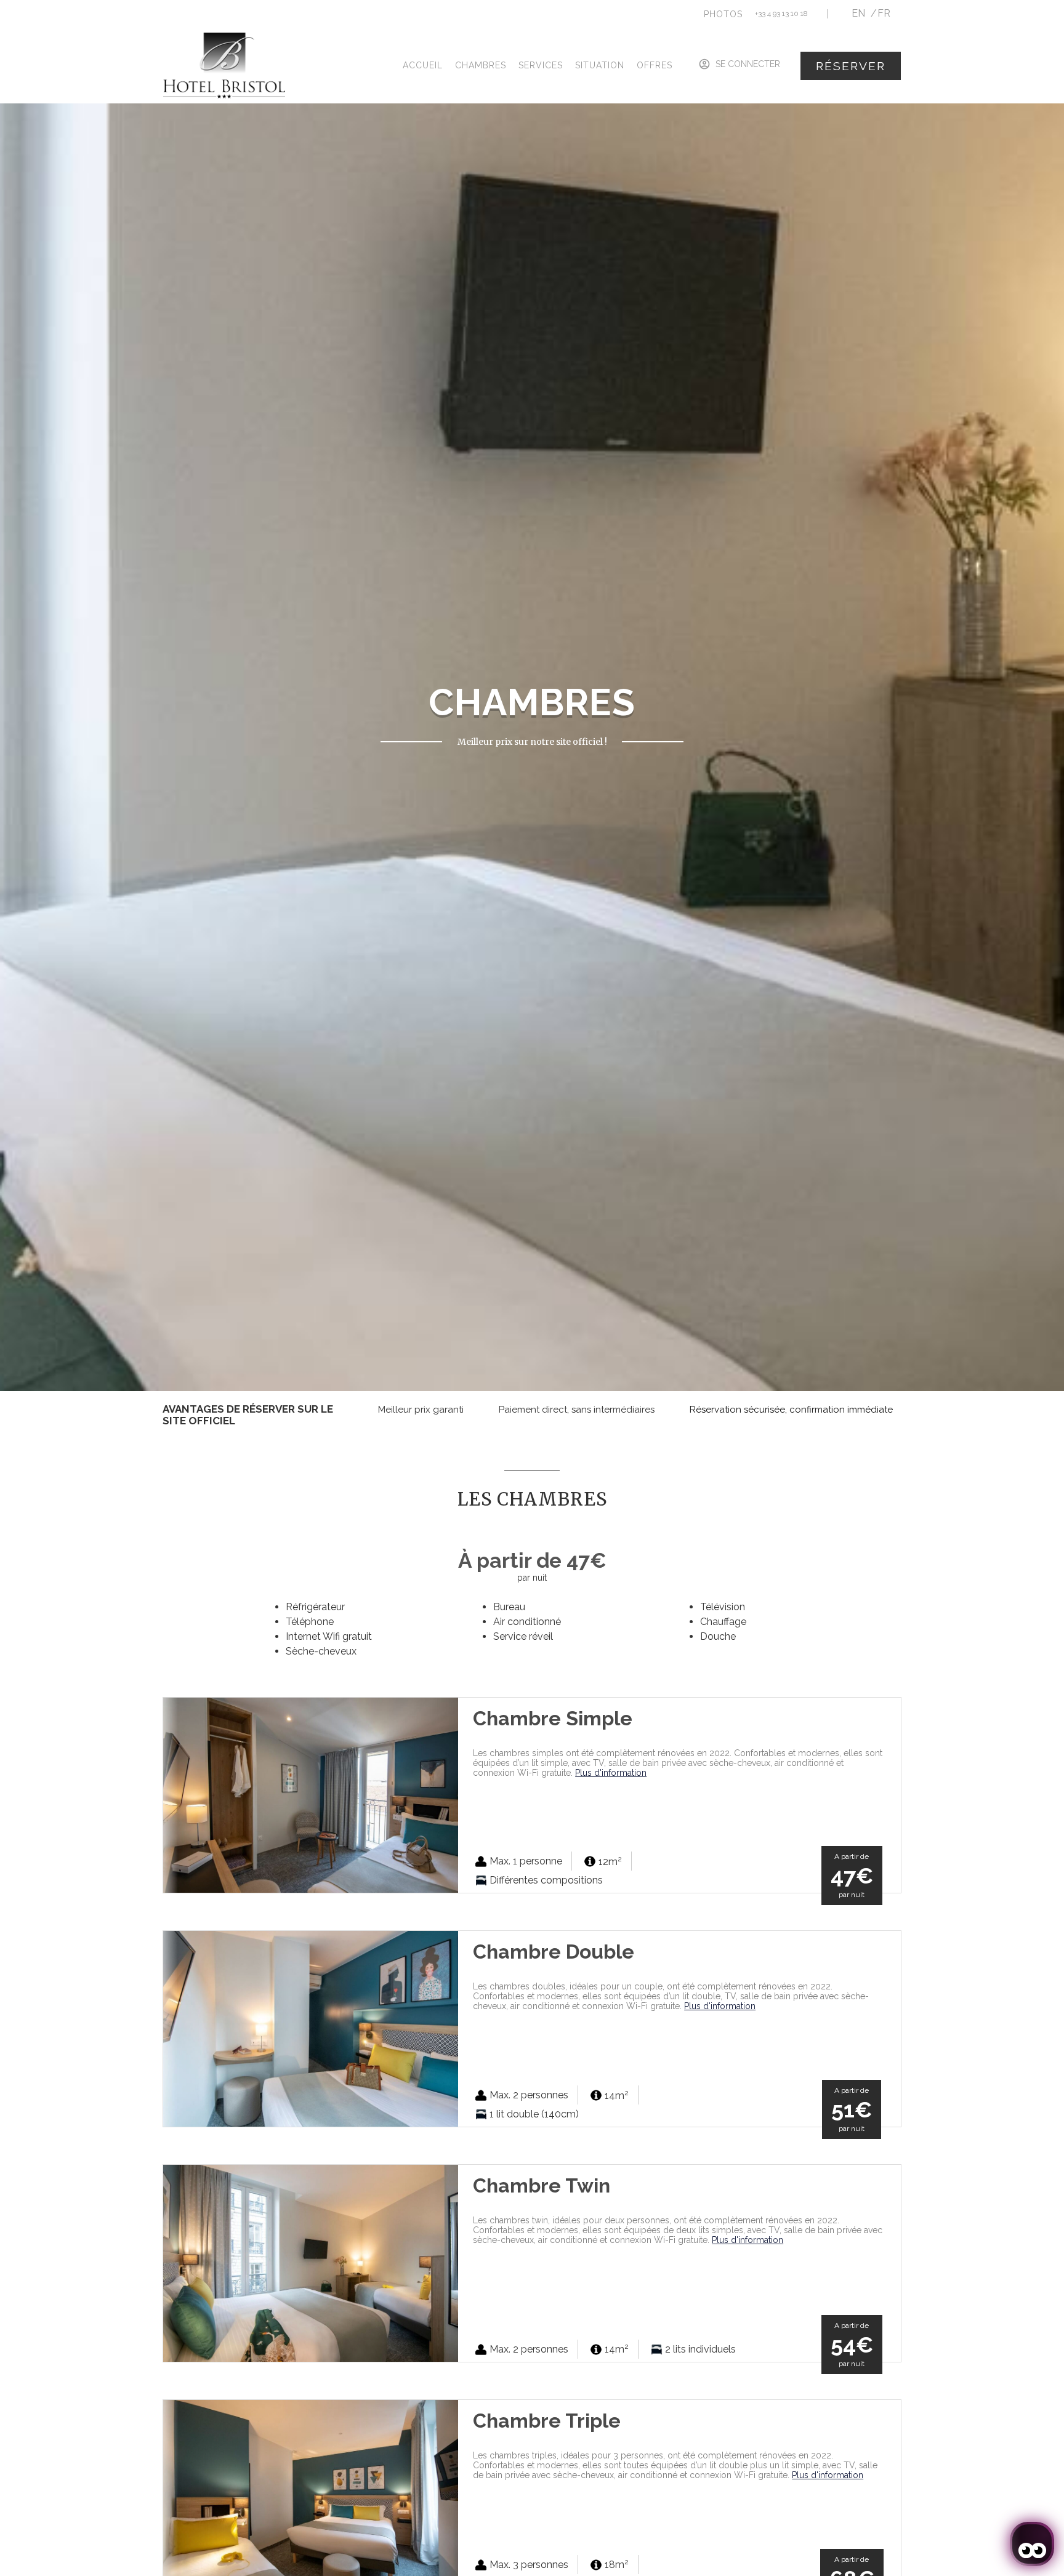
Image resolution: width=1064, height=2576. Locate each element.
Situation (600, 65)
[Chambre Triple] (311, 2497)
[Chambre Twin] (311, 2262)
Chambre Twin (542, 2185)
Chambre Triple (547, 2421)
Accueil (423, 65)
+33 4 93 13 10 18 (781, 14)
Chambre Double (554, 1952)
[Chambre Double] (311, 2028)
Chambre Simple (553, 1718)
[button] (723, 14)
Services (541, 65)
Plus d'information (611, 1773)
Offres (655, 65)
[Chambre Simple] (311, 1795)
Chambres (481, 65)
